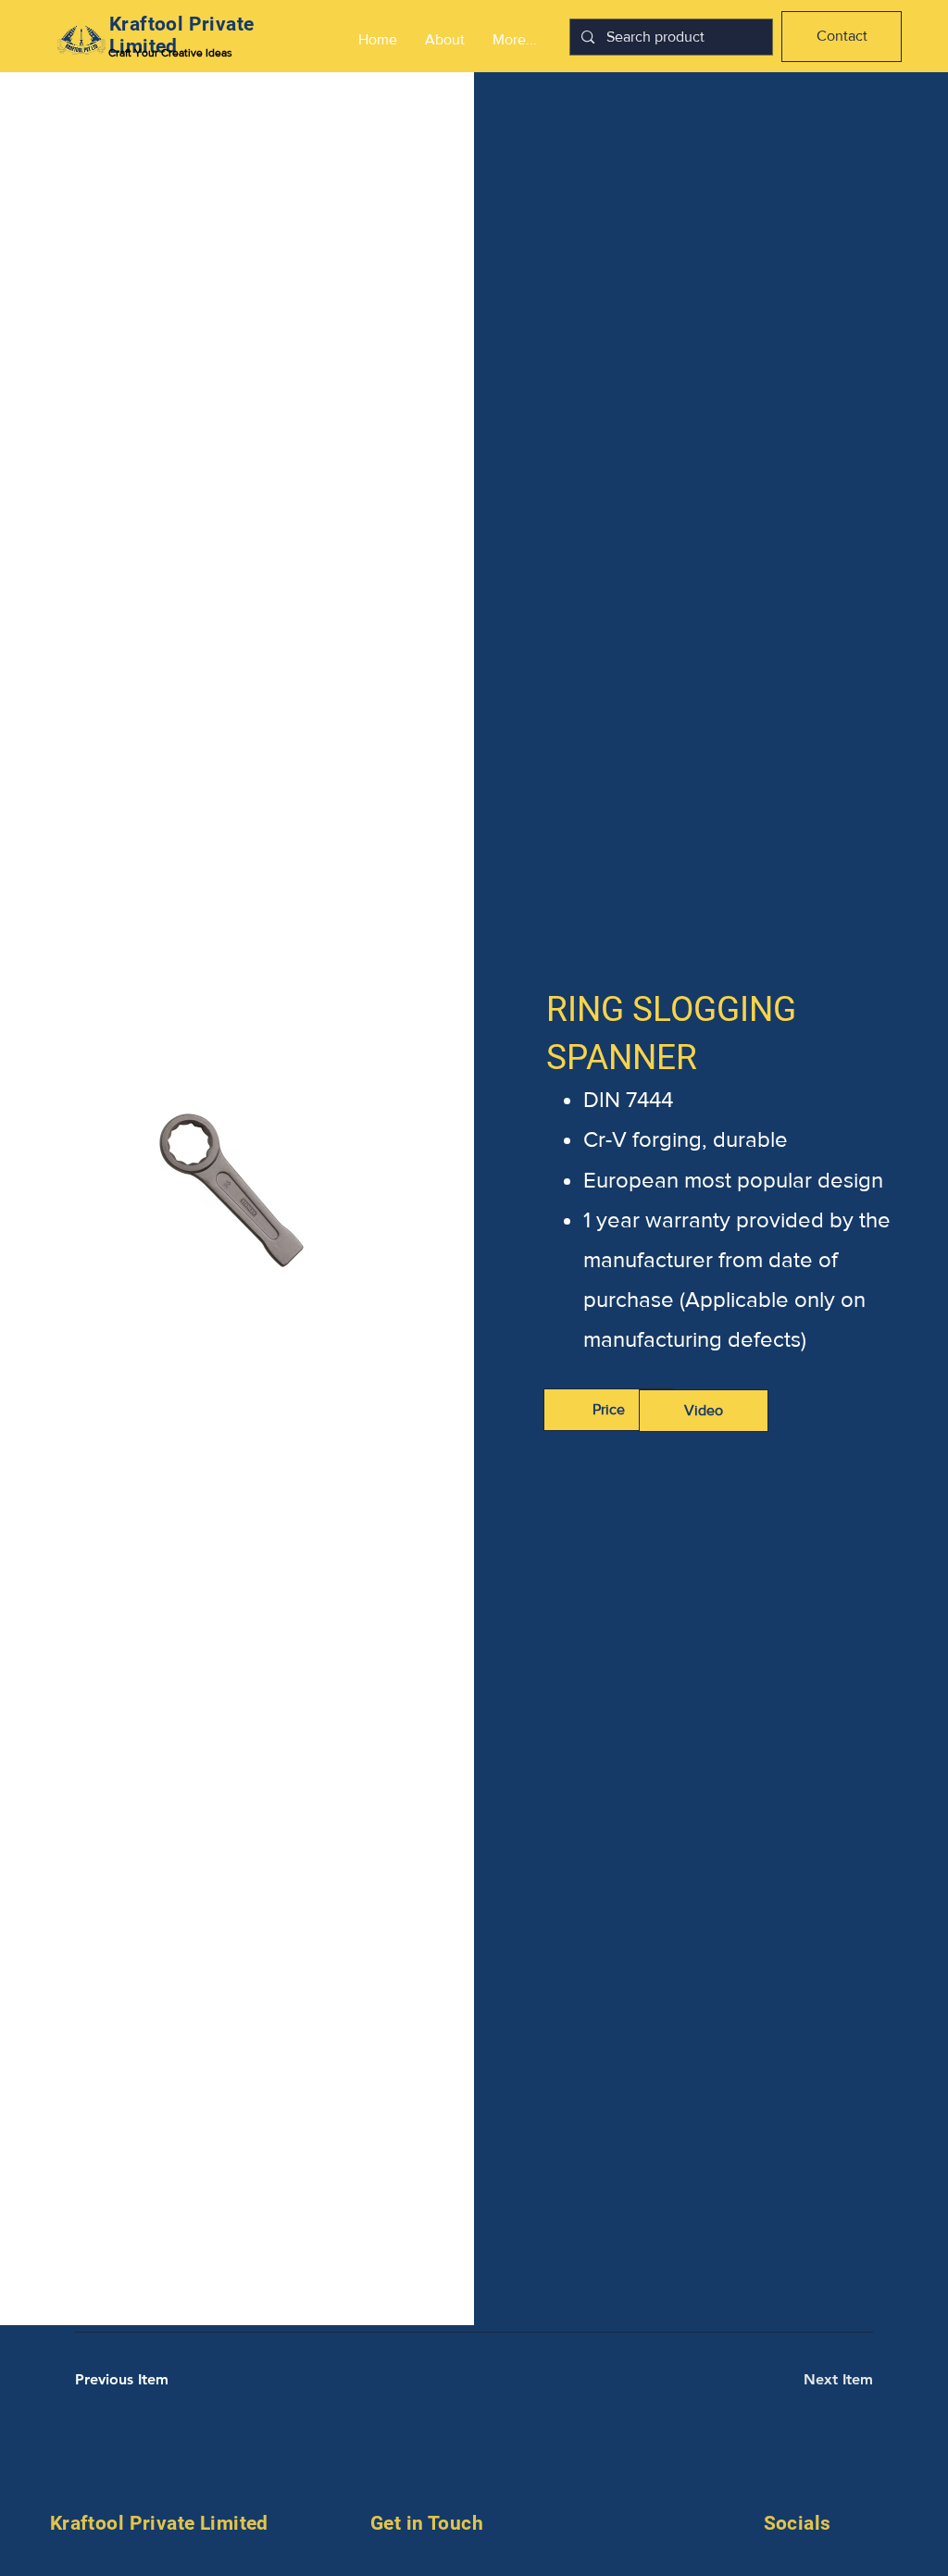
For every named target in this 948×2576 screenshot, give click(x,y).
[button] (704, 1411)
